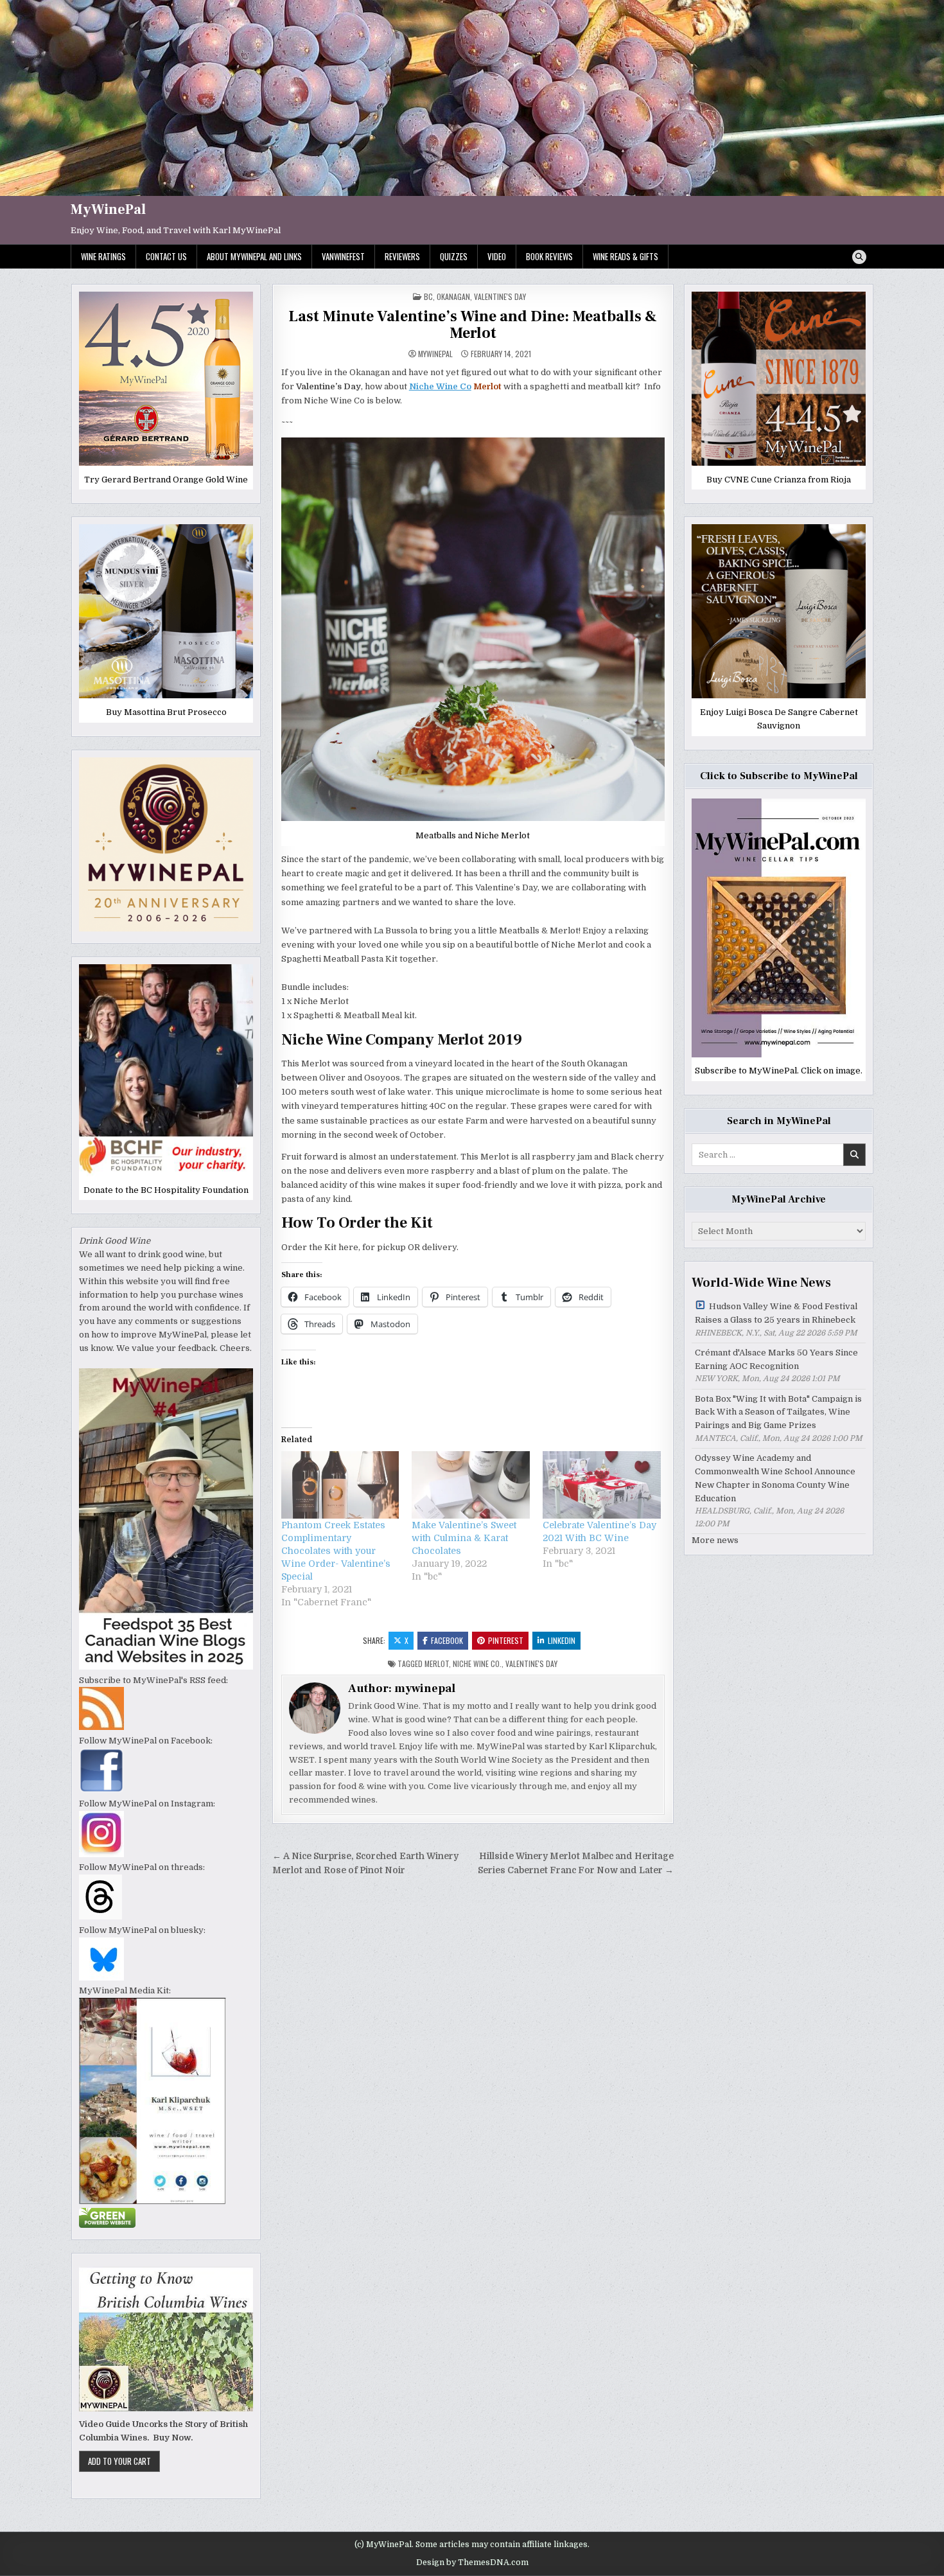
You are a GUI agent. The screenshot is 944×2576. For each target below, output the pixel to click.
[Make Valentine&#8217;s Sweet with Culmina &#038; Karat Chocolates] (471, 1485)
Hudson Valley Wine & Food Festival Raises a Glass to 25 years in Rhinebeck (776, 1313)
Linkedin (562, 1640)
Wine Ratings (103, 256)
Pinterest (506, 1640)
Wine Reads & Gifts (625, 256)
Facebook (447, 1640)
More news (715, 1540)
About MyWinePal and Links (254, 256)
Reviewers (402, 256)
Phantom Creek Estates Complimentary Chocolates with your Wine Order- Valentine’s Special (336, 1551)
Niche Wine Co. (477, 1663)
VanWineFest (343, 256)
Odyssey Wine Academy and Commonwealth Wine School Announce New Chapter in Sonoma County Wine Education (775, 1478)
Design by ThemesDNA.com (472, 2563)
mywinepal (435, 354)
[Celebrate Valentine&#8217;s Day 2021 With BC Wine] (602, 1485)
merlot (437, 1663)
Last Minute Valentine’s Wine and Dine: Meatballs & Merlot (473, 325)
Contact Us (166, 256)
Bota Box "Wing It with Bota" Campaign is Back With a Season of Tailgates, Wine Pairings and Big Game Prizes (778, 1412)
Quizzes (454, 256)
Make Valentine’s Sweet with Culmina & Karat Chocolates (464, 1538)
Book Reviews (549, 256)
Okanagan (453, 296)
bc (428, 296)
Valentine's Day (500, 296)
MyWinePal (108, 209)
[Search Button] (859, 257)
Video (497, 256)
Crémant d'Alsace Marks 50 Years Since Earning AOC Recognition (776, 1359)
